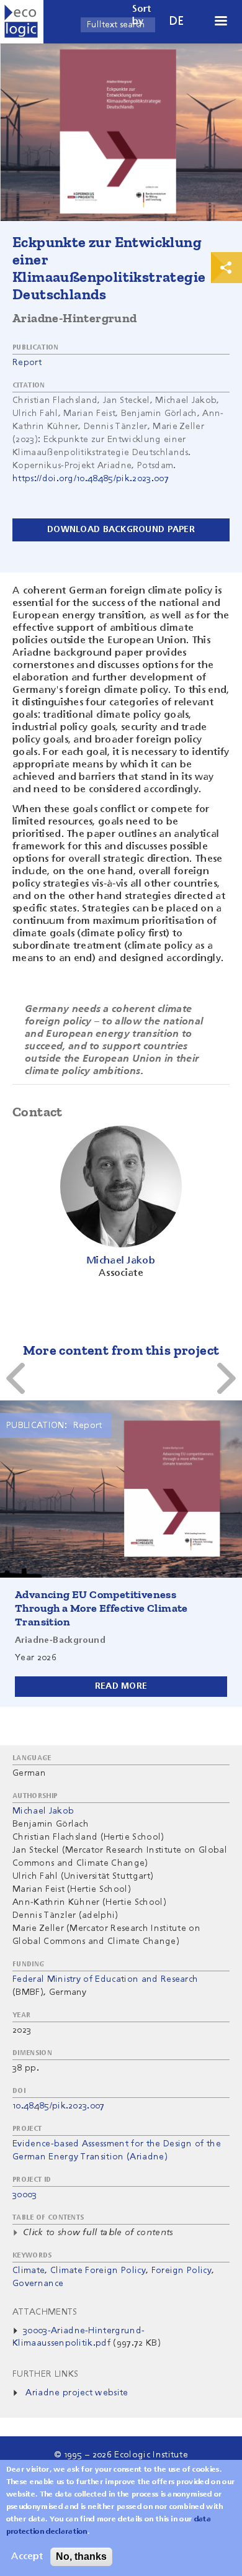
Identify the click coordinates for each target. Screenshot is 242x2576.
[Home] (22, 22)
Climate (29, 2271)
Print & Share (226, 268)
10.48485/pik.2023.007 (59, 2106)
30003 (25, 2195)
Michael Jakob (43, 1811)
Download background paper (121, 530)
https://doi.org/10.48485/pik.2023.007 (91, 479)
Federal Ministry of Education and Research (105, 1979)
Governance (38, 2284)
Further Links (45, 2374)
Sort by (142, 16)
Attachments (45, 2312)
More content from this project (121, 1350)
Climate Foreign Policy (98, 2271)
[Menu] (220, 22)
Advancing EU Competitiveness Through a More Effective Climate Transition (101, 1608)
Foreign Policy (181, 2271)
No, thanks (81, 2556)
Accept (27, 2557)
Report (27, 363)
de (177, 21)
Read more (121, 1686)
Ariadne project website (77, 2393)
